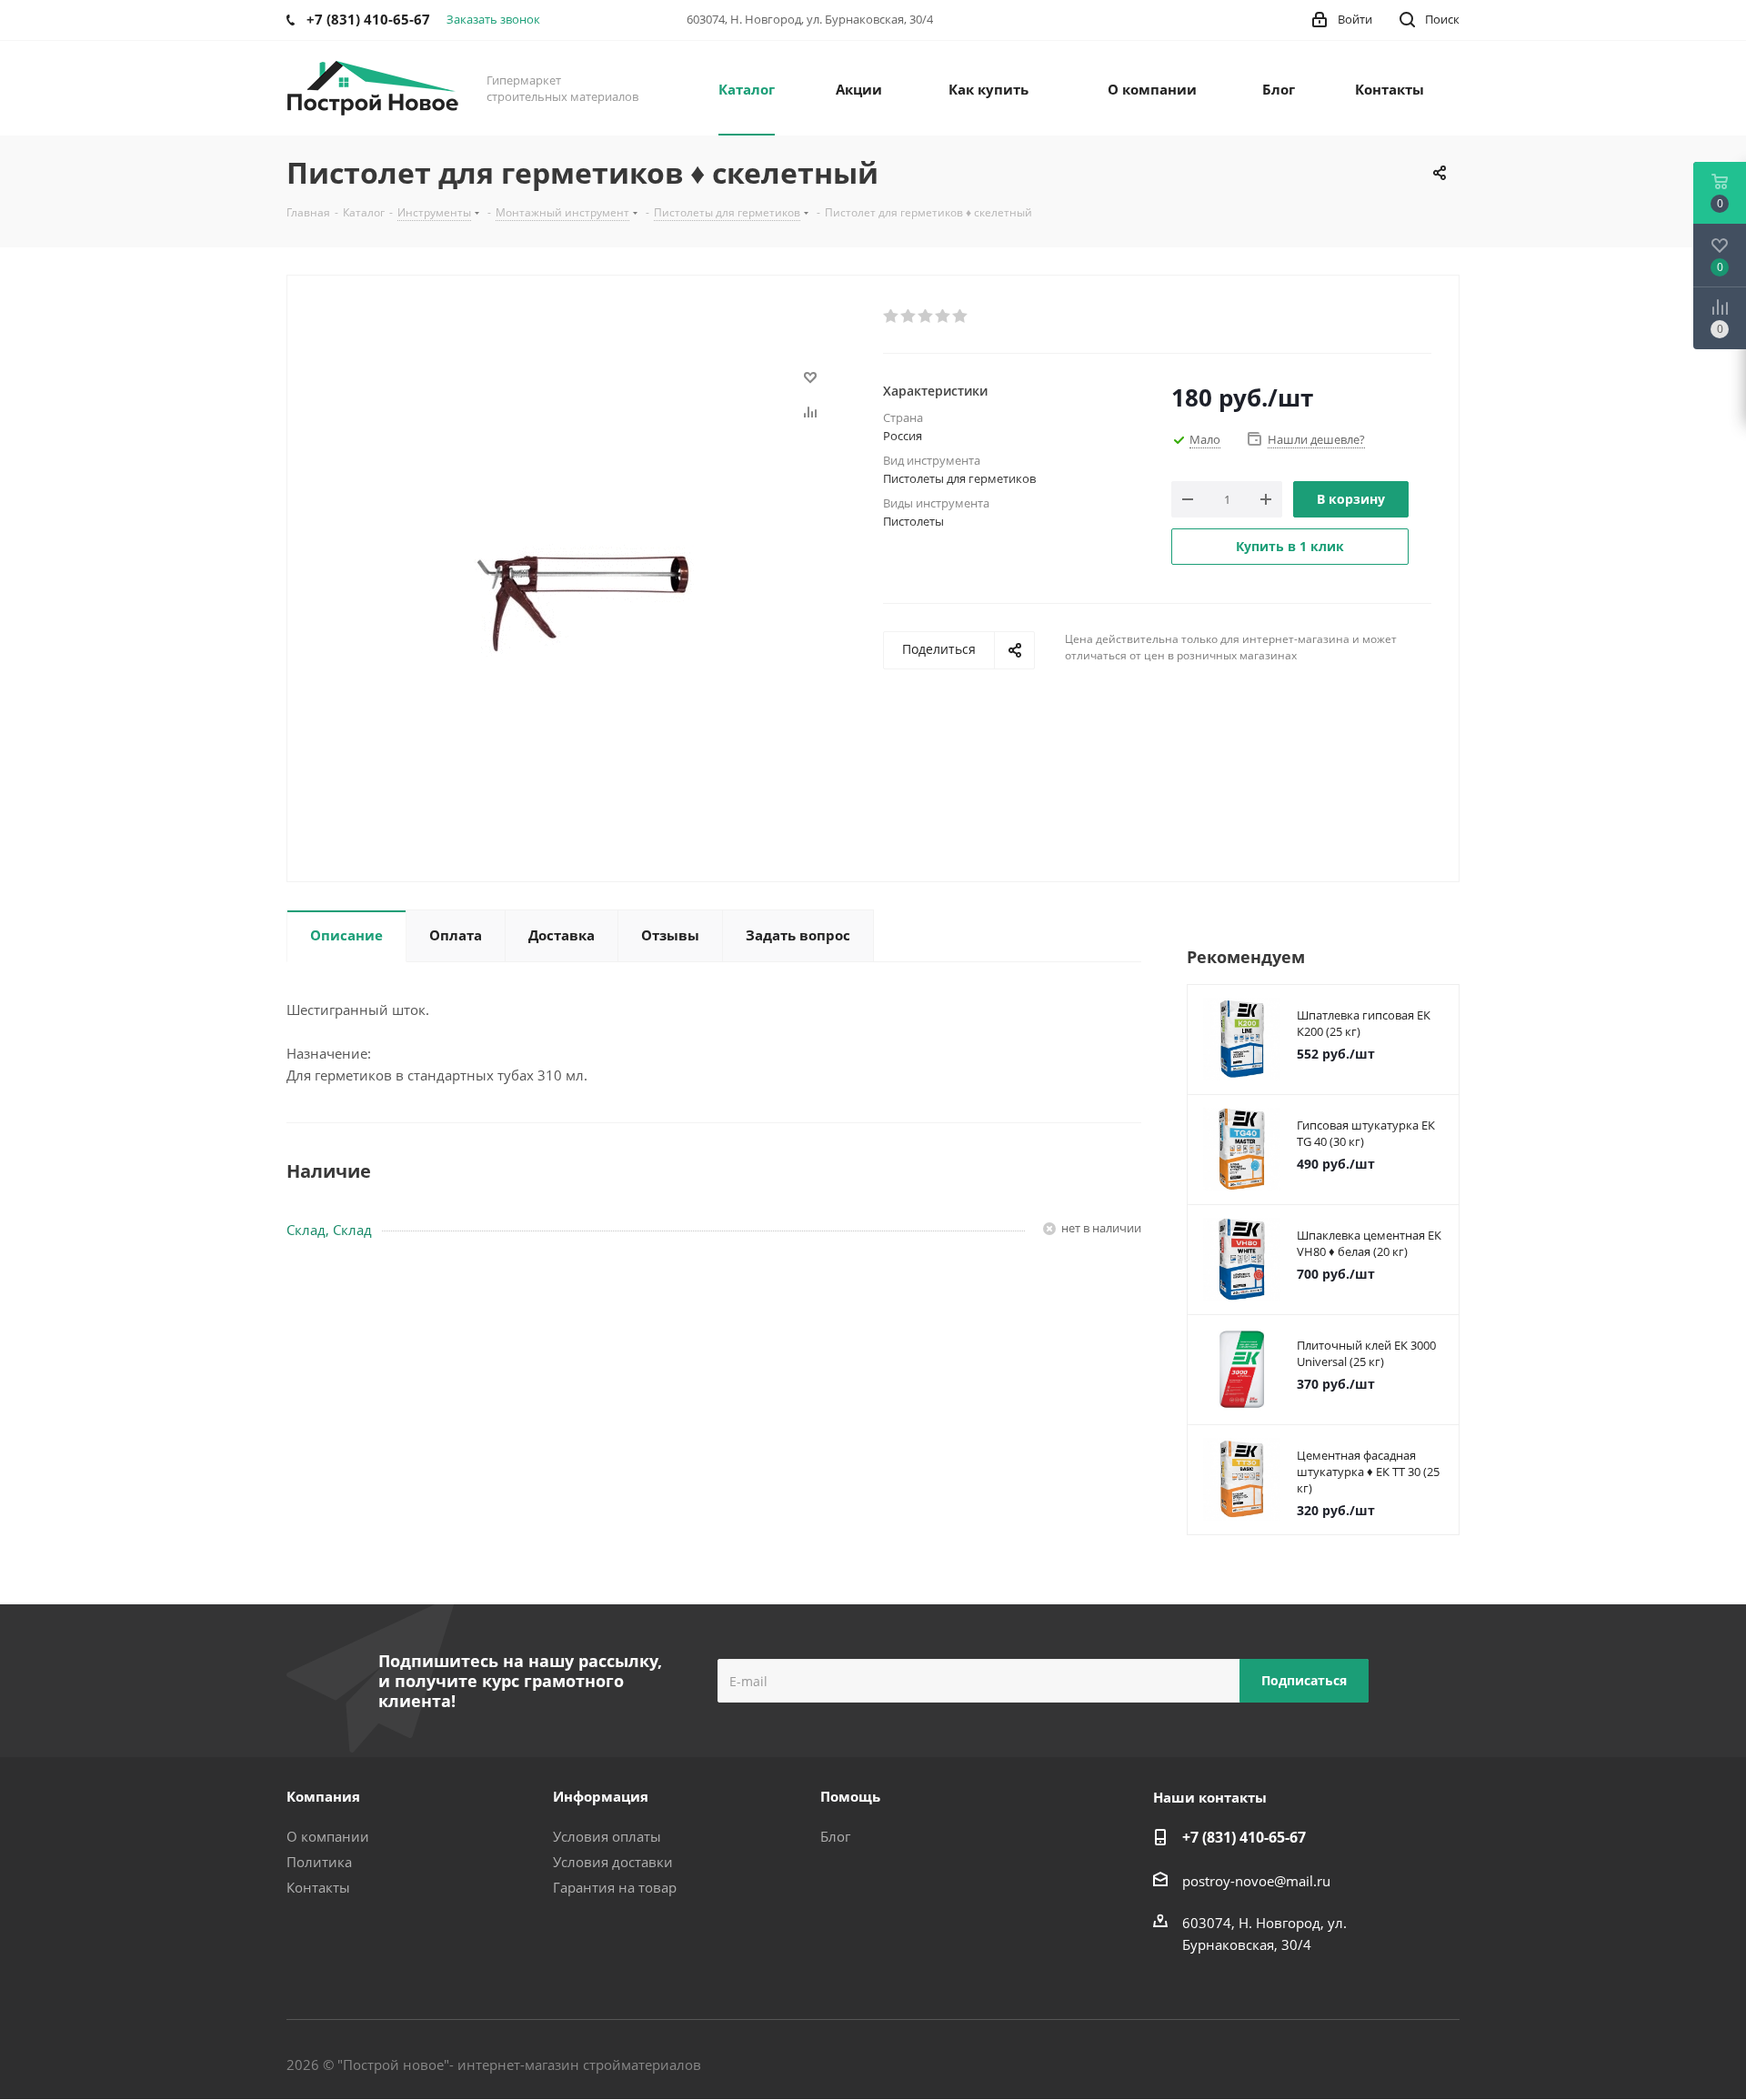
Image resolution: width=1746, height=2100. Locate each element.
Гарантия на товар (615, 1887)
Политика (319, 1862)
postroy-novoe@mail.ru (1256, 1881)
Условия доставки (613, 1862)
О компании (328, 1836)
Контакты (318, 1887)
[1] (892, 317)
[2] (909, 317)
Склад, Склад (329, 1230)
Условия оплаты (607, 1836)
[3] (926, 317)
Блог (835, 1836)
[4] (943, 317)
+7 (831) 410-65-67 (1244, 1837)
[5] (961, 317)
